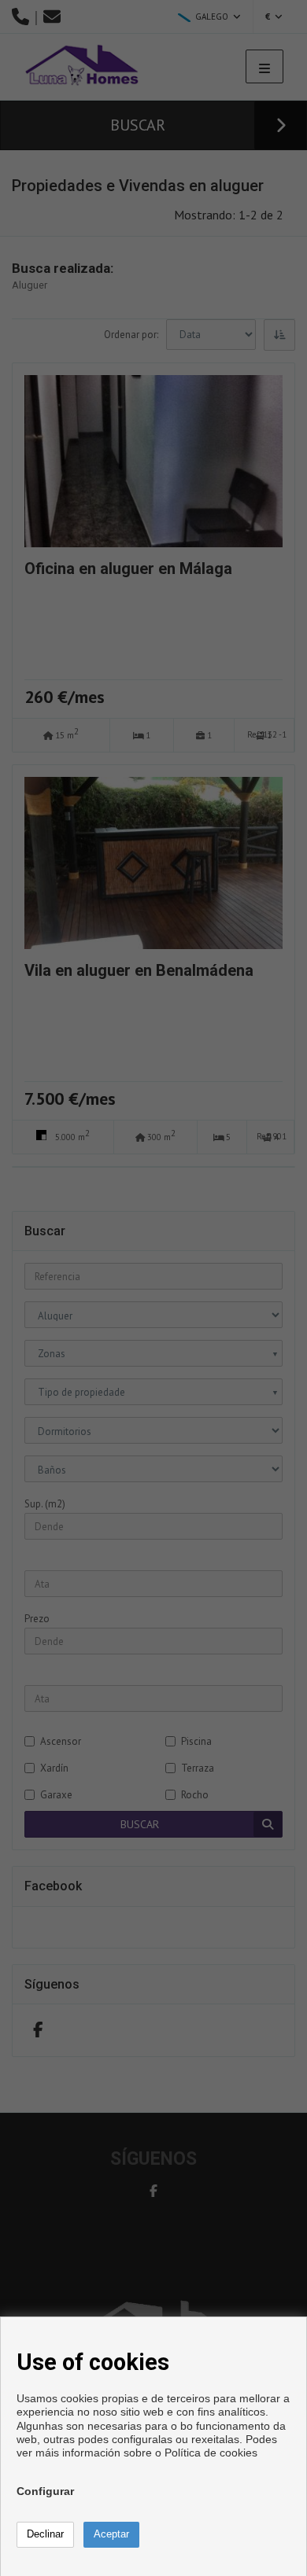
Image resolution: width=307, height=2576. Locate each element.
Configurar (45, 2491)
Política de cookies (211, 2453)
